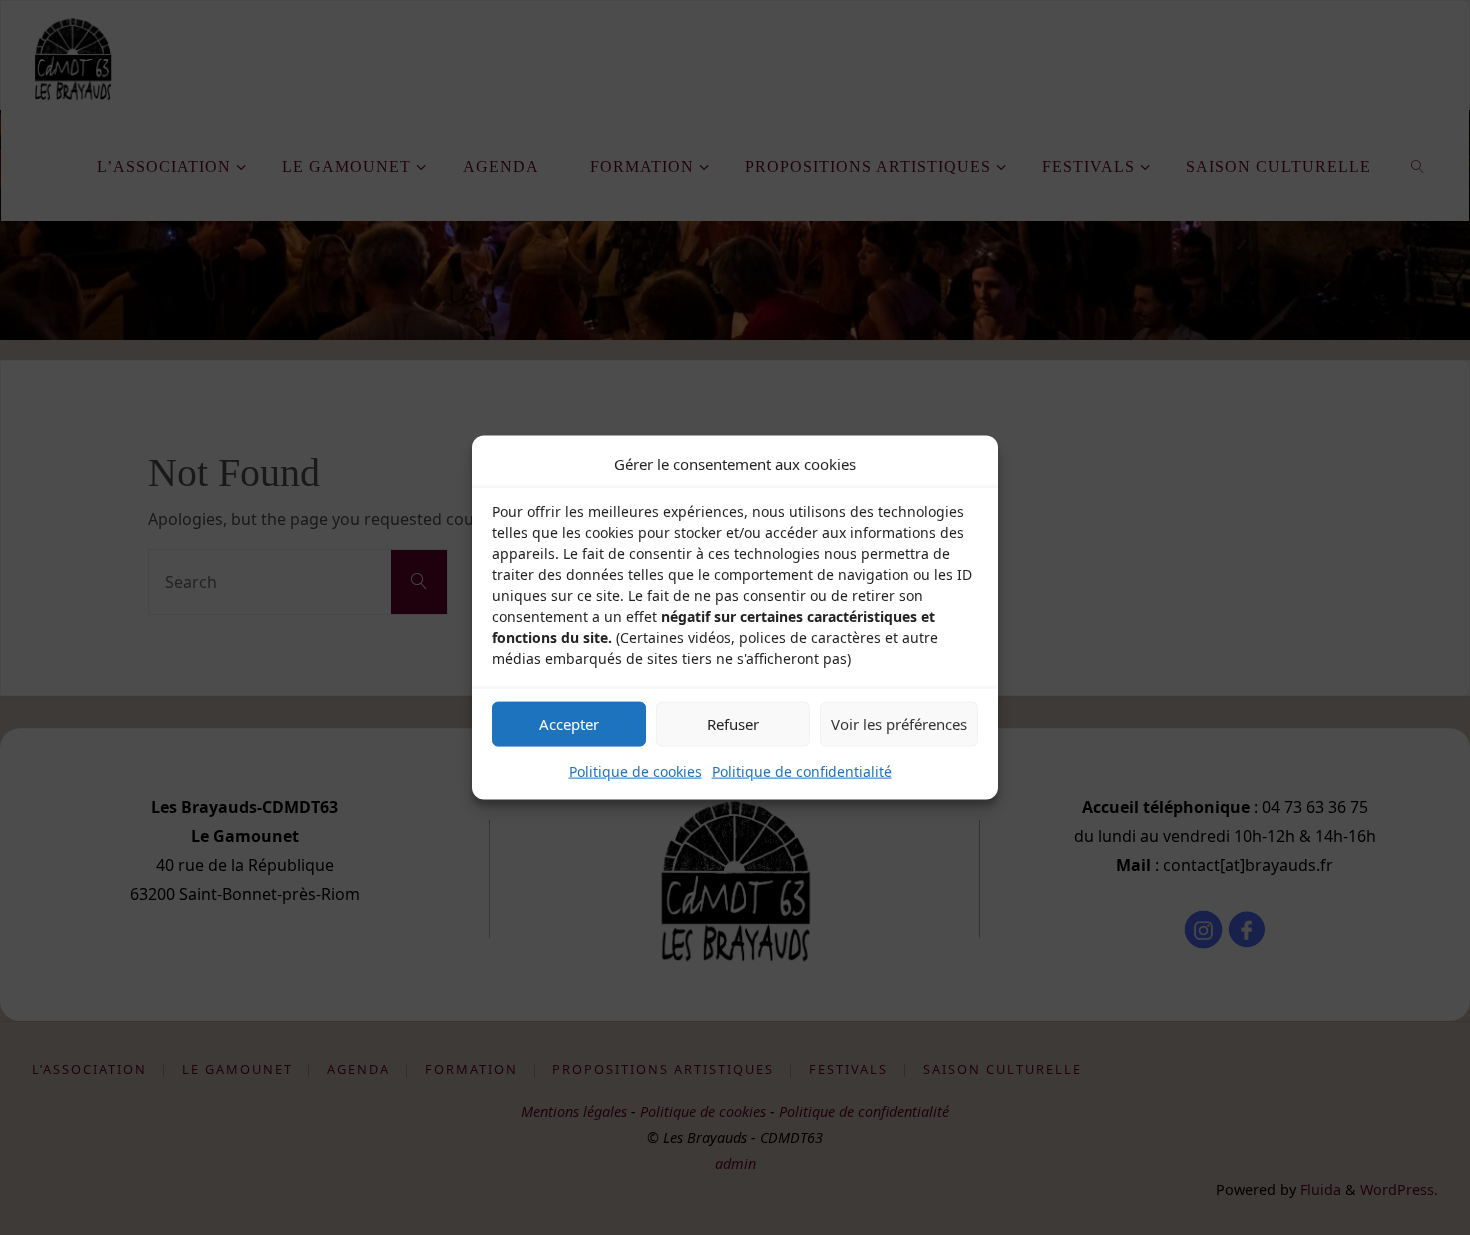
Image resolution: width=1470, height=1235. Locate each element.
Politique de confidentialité (802, 770)
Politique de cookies (635, 770)
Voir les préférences (899, 724)
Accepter (569, 724)
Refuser (733, 724)
